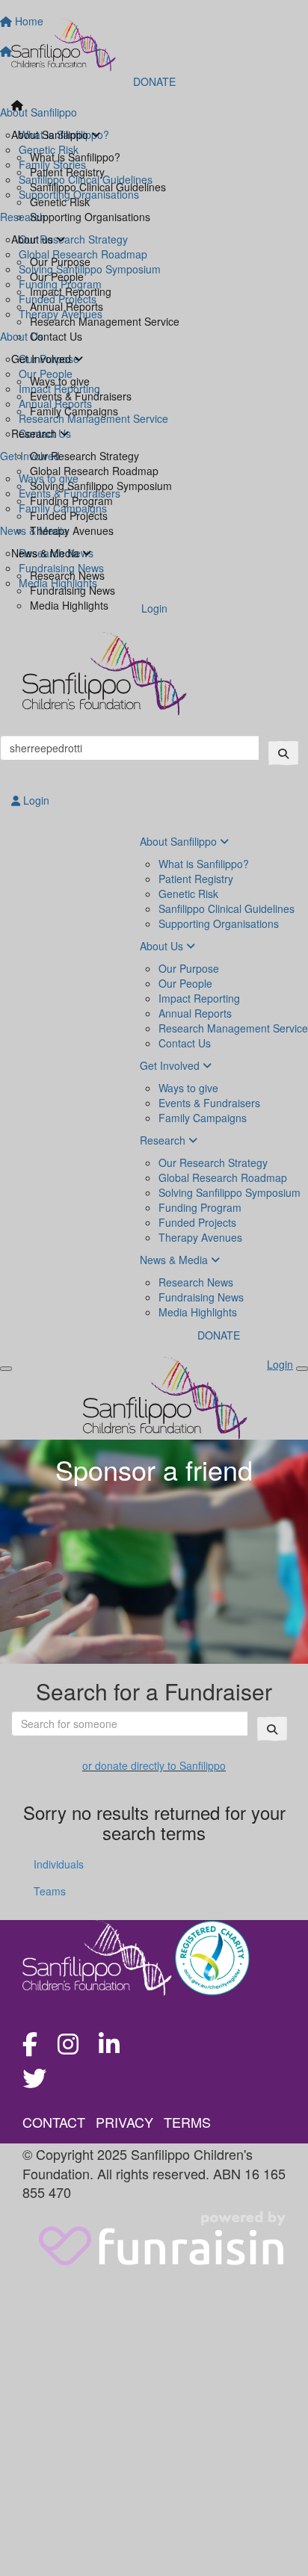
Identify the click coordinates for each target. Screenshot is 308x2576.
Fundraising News (73, 590)
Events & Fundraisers (81, 396)
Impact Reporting (71, 291)
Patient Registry (67, 172)
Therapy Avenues (72, 530)
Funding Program (71, 501)
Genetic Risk (60, 202)
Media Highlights (69, 605)
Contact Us (56, 336)
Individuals (59, 1864)
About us (34, 239)
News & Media (47, 553)
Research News (67, 575)
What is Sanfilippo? (75, 157)
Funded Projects (69, 515)
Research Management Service (105, 321)
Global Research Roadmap (94, 471)
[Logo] (154, 45)
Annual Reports (67, 306)
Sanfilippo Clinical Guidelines (98, 187)
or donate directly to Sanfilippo (154, 1765)
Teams (50, 1891)
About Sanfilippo (51, 134)
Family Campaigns (74, 411)
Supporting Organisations (90, 217)
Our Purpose (60, 261)
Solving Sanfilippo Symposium (101, 486)
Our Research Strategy (84, 456)
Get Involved (43, 359)
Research (36, 433)
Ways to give (60, 381)
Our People (57, 276)
